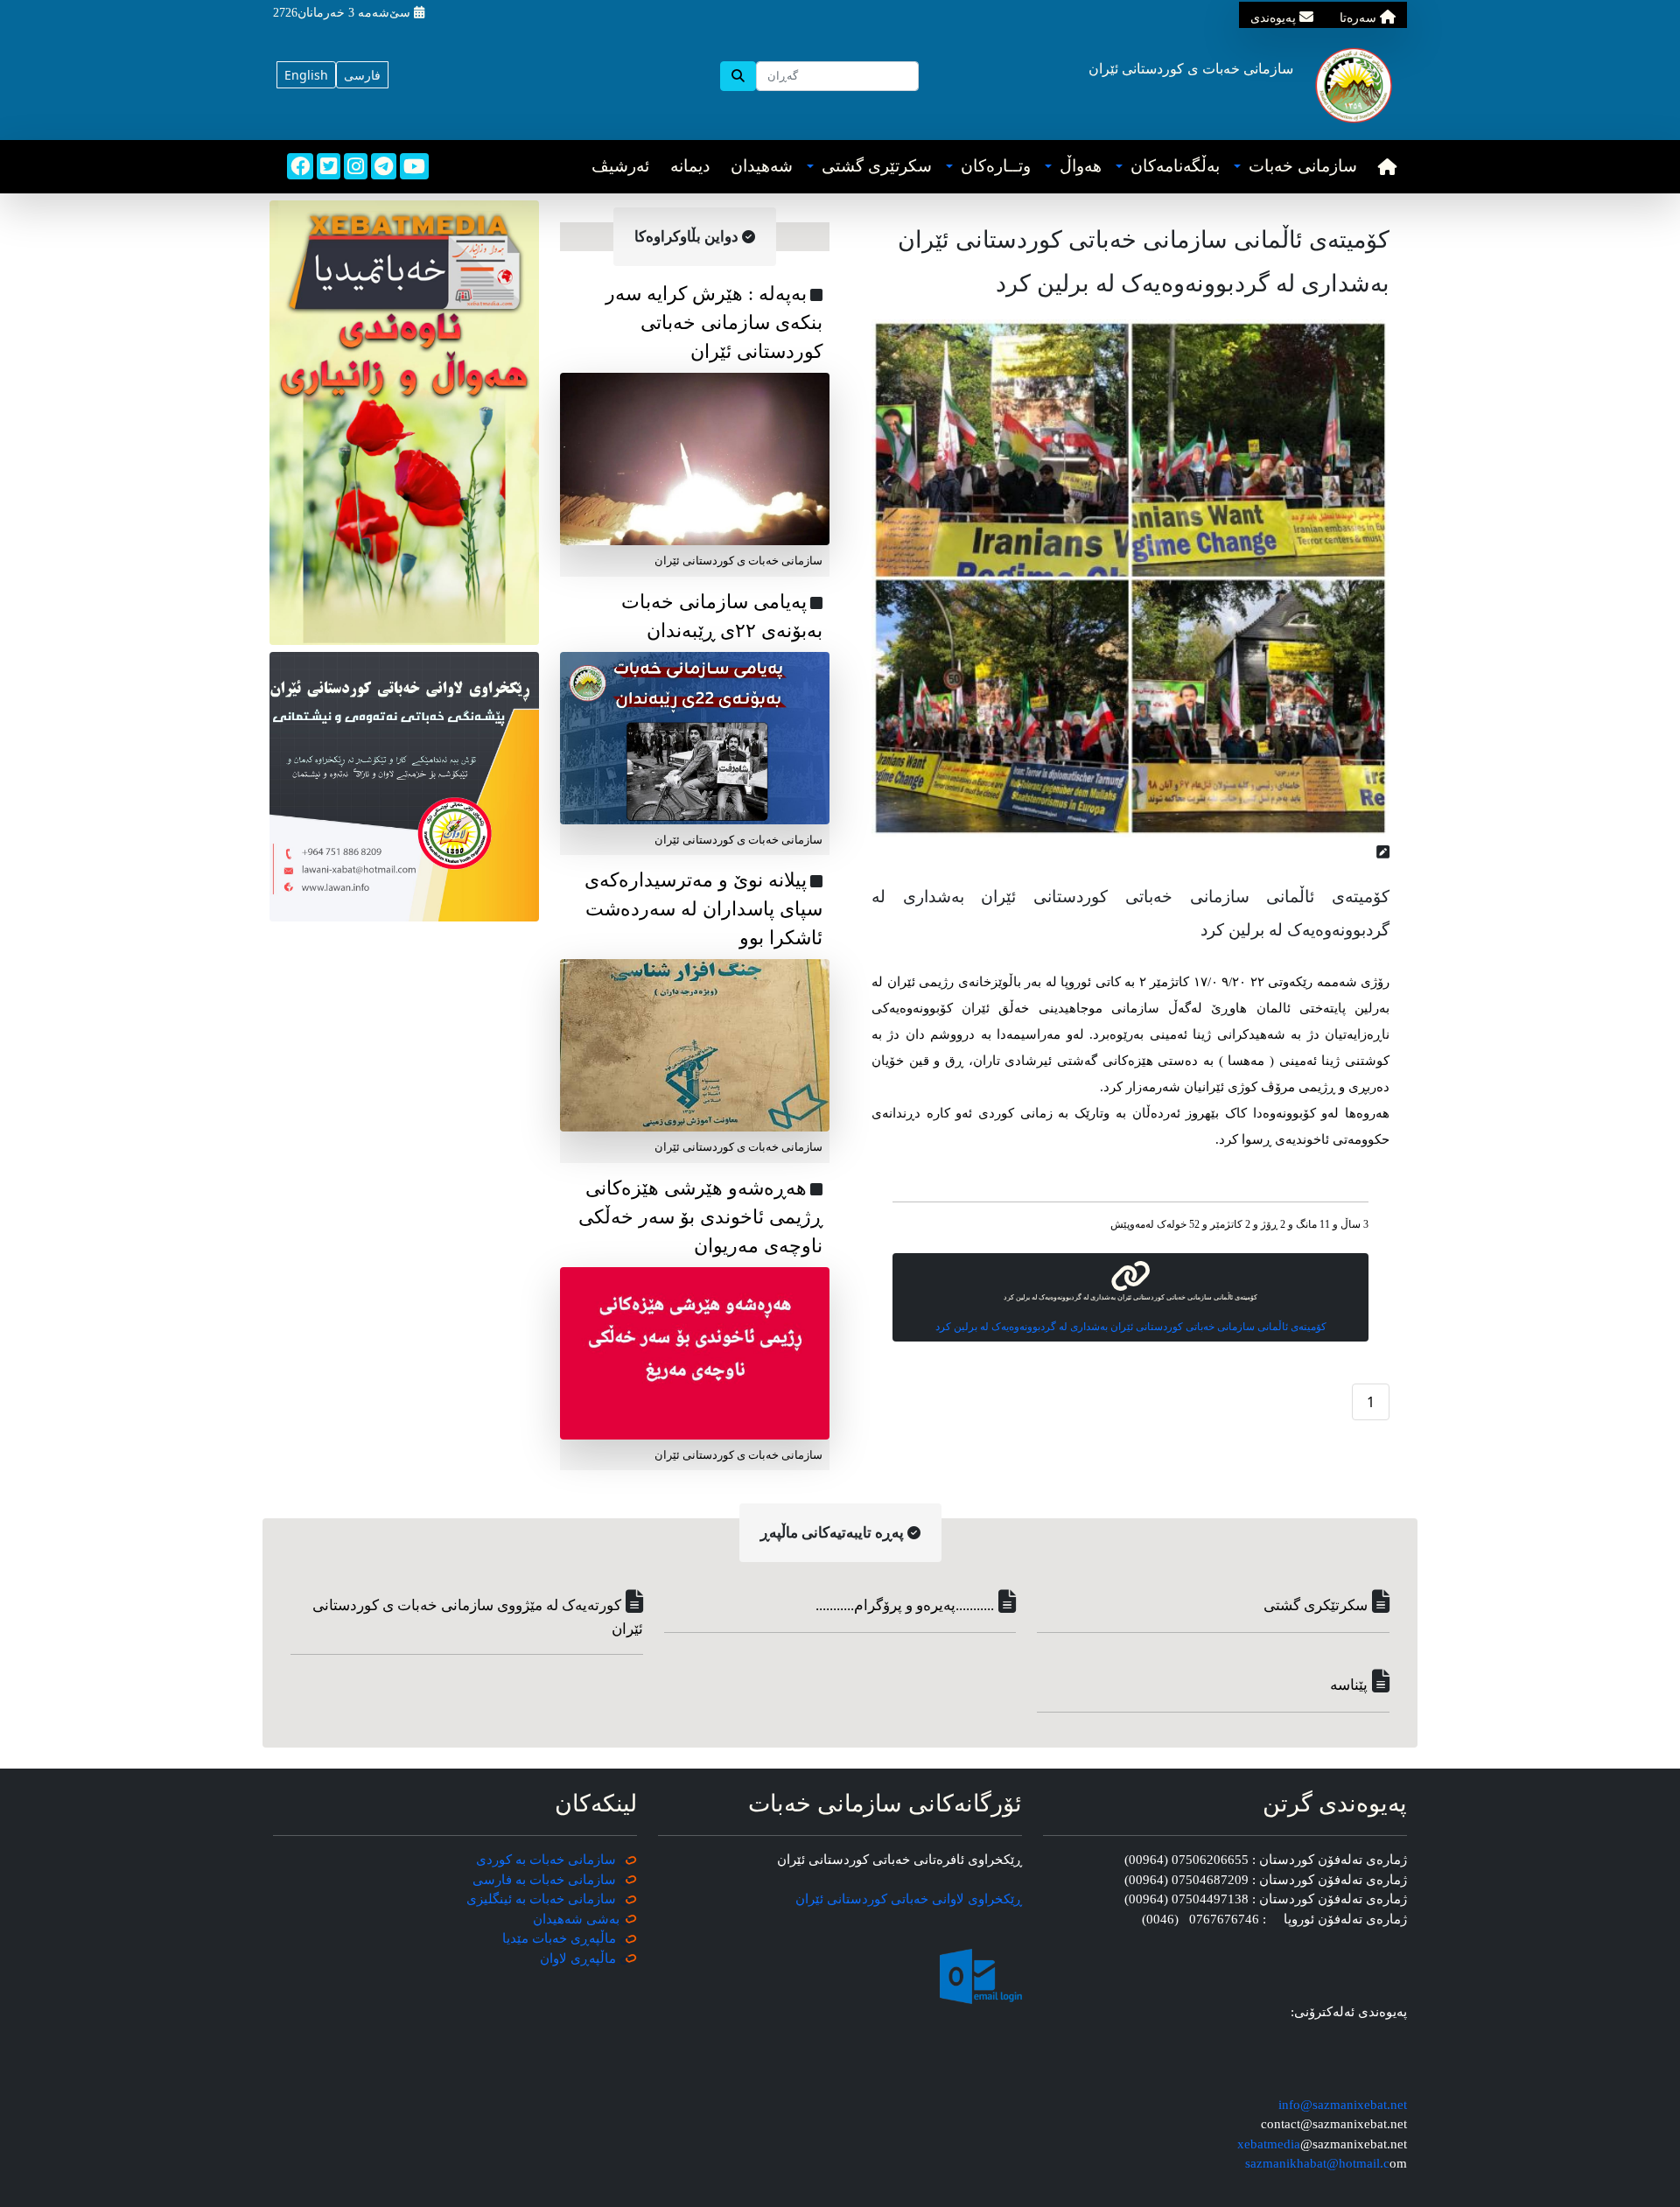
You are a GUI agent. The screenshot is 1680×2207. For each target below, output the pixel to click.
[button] (1295, 167)
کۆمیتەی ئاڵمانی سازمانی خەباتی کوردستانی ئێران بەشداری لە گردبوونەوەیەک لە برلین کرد (1131, 1327)
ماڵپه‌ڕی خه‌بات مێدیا (561, 1938)
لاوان (553, 1958)
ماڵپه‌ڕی (591, 1958)
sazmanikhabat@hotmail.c (1317, 2163)
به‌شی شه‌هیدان (576, 1919)
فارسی (362, 75)
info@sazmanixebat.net (1343, 2105)
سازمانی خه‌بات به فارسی (544, 1880)
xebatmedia (1269, 2144)
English (306, 75)
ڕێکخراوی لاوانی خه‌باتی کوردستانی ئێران (909, 1899)
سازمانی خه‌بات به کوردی (546, 1860)
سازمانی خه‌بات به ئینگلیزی (541, 1899)
